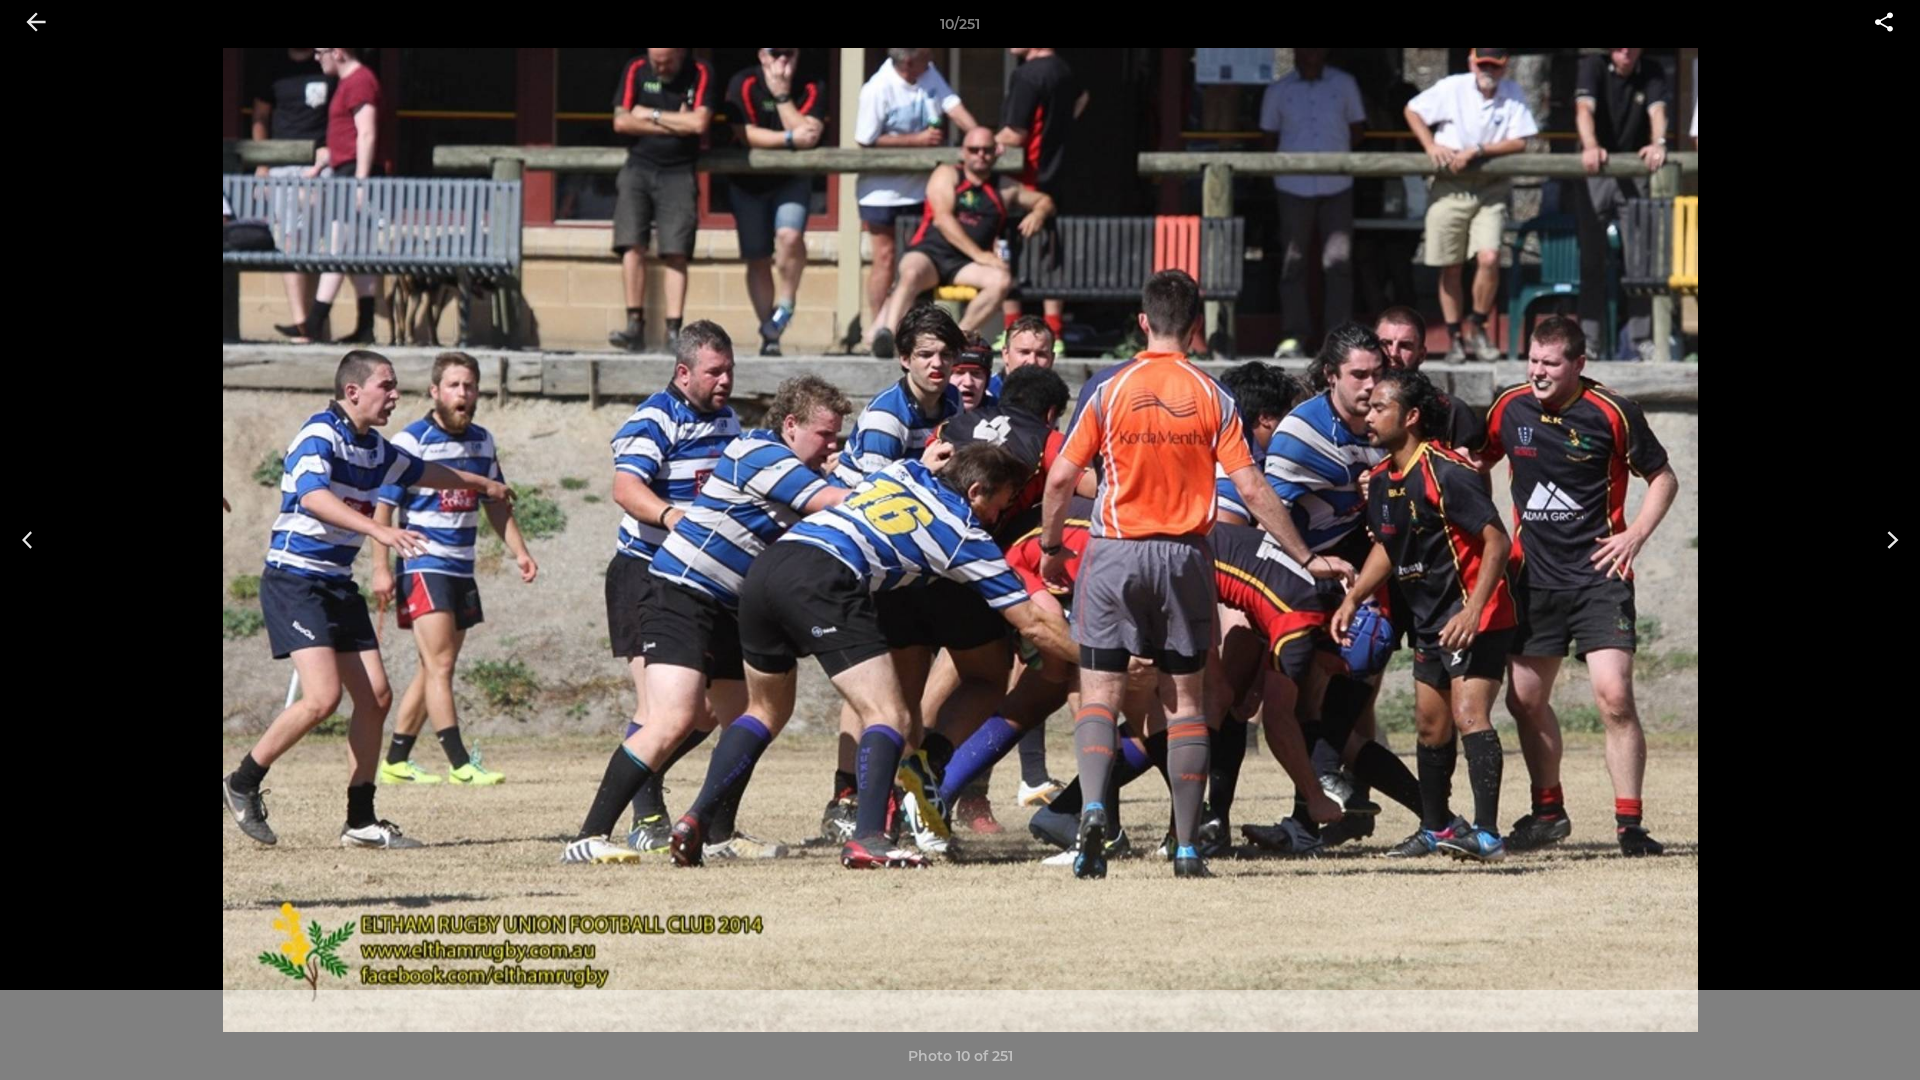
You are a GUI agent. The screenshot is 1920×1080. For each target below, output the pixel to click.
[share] (1884, 24)
